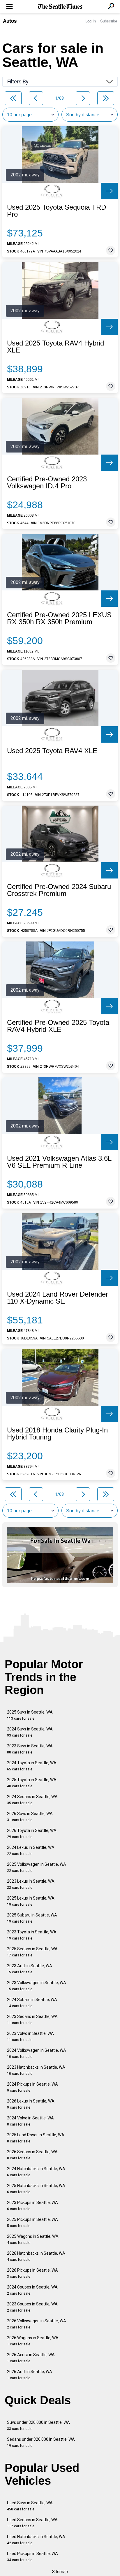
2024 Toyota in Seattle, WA (32, 1766)
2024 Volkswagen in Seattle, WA (37, 2053)
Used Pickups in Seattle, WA (32, 2557)
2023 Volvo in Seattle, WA (30, 2036)
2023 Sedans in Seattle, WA (32, 2020)
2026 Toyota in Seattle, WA (32, 1834)
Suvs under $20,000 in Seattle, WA (38, 2425)
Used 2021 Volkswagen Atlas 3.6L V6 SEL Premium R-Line (59, 1162)
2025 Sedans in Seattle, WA (32, 1952)
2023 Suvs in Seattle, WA (30, 1749)
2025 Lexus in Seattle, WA (31, 1901)
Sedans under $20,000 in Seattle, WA (41, 2442)
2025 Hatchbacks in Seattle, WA (36, 2189)
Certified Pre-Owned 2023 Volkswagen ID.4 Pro (47, 483)
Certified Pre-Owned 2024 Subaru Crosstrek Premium (59, 890)
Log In (91, 21)
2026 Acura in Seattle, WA (31, 2358)
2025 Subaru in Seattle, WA (32, 1918)
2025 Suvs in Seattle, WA (30, 1715)
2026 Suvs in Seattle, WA (30, 1817)
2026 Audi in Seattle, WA (30, 2375)
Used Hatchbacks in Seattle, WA (36, 2540)
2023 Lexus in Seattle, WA (31, 1884)
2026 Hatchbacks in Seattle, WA (36, 2256)
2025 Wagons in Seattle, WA (33, 2239)
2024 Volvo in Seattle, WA (30, 2121)
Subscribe (109, 21)
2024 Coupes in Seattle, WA (32, 2290)
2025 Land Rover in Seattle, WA (36, 2138)
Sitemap (60, 2572)
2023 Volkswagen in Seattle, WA (37, 1986)
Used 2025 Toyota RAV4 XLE (52, 751)
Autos (10, 21)
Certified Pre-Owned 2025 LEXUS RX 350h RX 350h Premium (59, 618)
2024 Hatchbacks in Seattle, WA (36, 2172)
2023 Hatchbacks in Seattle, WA (36, 2070)
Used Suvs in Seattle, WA (30, 2506)
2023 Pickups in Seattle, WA (32, 2206)
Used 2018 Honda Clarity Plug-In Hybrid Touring (57, 1434)
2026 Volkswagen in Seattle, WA (37, 2324)
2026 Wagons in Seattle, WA (33, 2341)
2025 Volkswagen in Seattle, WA (37, 1867)
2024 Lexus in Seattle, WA (31, 1850)
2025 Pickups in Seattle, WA (32, 2222)
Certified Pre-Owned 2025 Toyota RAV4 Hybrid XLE (58, 1026)
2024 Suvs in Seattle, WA (30, 1732)
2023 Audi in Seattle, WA (30, 1969)
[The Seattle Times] (60, 7)
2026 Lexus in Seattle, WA (31, 2104)
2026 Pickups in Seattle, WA (32, 2273)
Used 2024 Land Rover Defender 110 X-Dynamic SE (58, 1298)
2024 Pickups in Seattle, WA (32, 2087)
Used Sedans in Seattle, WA (32, 2523)
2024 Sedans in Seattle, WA (32, 1800)
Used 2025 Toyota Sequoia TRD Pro (57, 211)
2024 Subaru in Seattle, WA (32, 2003)
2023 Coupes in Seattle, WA (32, 2307)
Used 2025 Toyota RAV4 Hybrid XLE (55, 347)
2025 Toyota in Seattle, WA (32, 1783)
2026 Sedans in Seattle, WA (32, 2155)
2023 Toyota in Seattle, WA (32, 1935)
